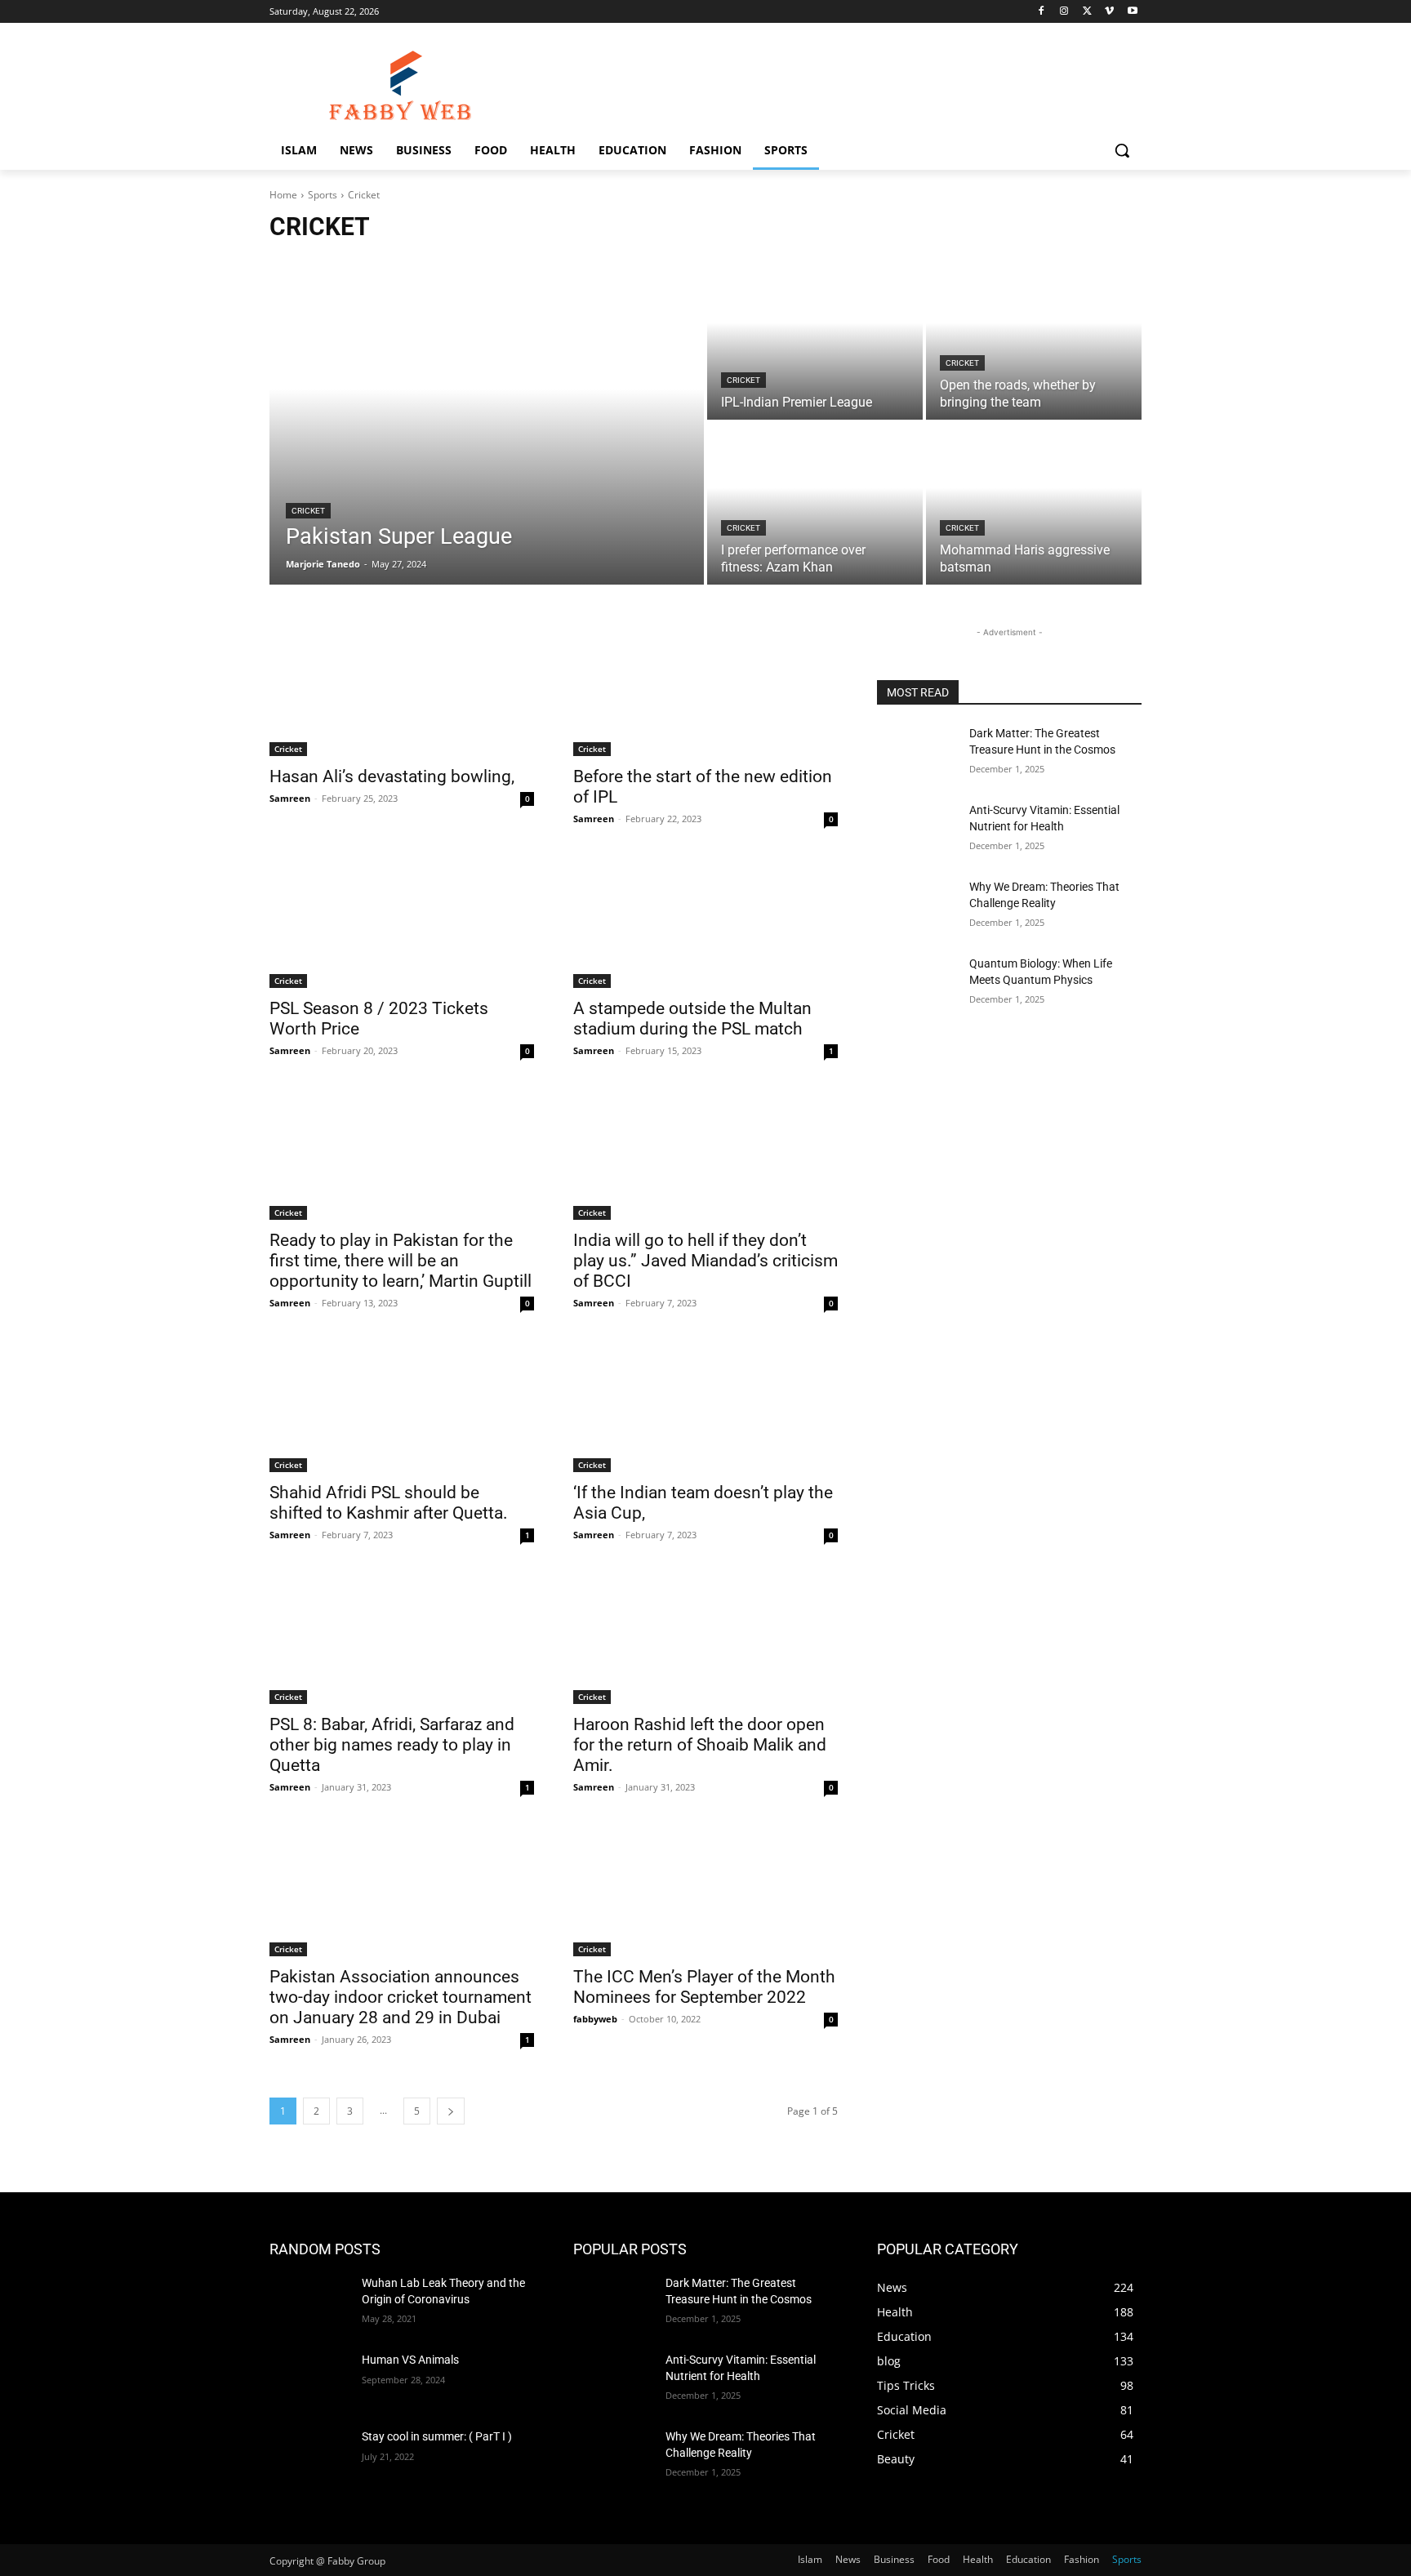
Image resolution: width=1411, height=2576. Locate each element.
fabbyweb (595, 2019)
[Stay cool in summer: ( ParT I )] (309, 2457)
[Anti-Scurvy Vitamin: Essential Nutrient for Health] (917, 830)
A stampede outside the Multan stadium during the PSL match (692, 1019)
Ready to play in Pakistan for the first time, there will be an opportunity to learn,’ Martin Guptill (401, 1261)
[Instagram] (1064, 12)
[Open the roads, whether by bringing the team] (1034, 339)
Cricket (308, 511)
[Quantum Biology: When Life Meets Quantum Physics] (917, 984)
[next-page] (451, 2111)
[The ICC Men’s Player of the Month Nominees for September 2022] (705, 1890)
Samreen (290, 798)
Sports (323, 195)
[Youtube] (1132, 12)
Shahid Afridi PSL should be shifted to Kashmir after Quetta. (389, 1503)
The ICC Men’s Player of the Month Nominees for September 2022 (704, 1987)
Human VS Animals (410, 2360)
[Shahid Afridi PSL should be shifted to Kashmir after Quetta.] (402, 1406)
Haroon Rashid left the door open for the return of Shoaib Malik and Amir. (700, 1745)
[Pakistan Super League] (487, 421)
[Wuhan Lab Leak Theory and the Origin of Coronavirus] (309, 2303)
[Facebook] (1042, 12)
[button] (1122, 150)
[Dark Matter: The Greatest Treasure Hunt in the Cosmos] (917, 754)
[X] (1087, 12)
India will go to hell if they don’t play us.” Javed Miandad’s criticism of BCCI (705, 1261)
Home (283, 195)
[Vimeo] (1109, 12)
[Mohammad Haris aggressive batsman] (1034, 504)
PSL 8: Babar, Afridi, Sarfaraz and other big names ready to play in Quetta (392, 1745)
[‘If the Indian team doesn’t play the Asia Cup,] (705, 1406)
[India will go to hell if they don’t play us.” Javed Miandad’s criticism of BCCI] (705, 1154)
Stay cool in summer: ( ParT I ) (437, 2436)
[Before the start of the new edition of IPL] (705, 690)
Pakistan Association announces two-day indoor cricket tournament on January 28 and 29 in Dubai (401, 1997)
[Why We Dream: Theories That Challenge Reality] (917, 907)
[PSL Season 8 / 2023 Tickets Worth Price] (402, 922)
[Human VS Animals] (309, 2380)
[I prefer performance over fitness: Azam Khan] (815, 504)
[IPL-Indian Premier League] (815, 339)
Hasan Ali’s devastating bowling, (392, 776)
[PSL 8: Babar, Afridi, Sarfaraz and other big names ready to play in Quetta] (402, 1638)
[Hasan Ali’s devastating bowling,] (402, 690)
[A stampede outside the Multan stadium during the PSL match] (705, 922)
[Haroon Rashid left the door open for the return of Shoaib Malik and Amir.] (705, 1638)
